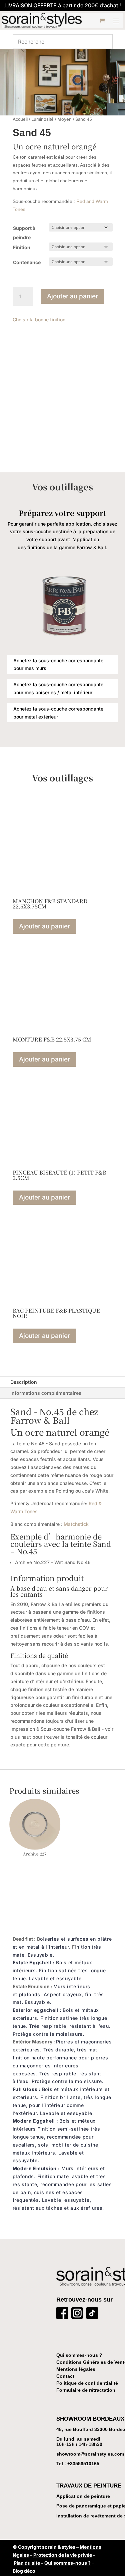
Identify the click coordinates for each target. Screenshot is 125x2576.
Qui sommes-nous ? (79, 2355)
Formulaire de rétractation (86, 2390)
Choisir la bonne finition (39, 320)
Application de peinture (83, 2496)
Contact (65, 2376)
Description (24, 1382)
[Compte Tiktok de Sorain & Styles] (92, 2314)
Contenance (27, 262)
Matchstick (76, 1524)
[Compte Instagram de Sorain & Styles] (77, 2314)
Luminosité (42, 119)
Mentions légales (76, 2369)
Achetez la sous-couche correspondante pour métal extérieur (58, 713)
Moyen (64, 119)
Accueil (20, 119)
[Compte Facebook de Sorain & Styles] (62, 2314)
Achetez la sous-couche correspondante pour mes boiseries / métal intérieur (58, 688)
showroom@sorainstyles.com (90, 2454)
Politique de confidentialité (87, 2383)
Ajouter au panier (72, 296)
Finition (22, 247)
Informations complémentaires (46, 1393)
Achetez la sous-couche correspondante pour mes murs (58, 664)
